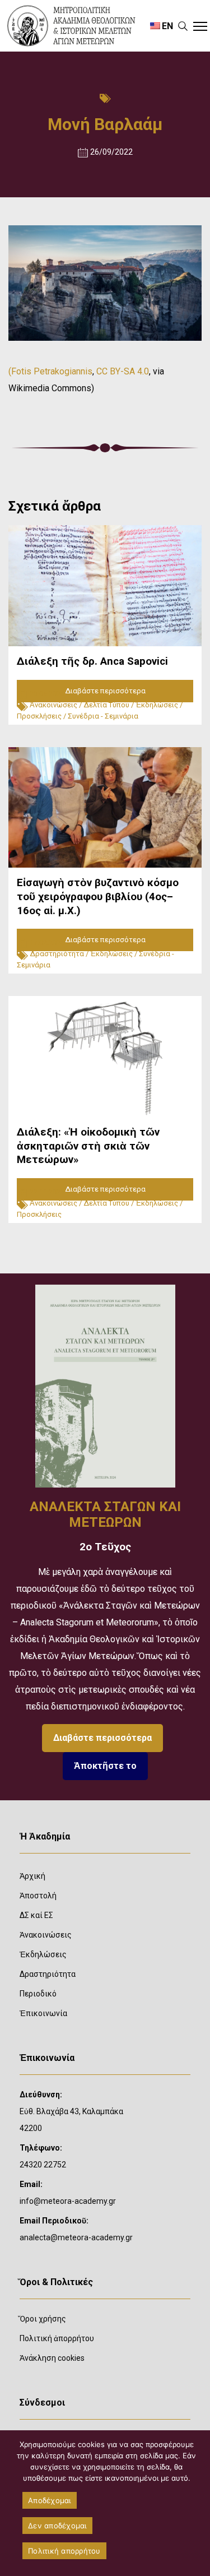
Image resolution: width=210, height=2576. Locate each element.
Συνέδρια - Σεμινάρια (103, 716)
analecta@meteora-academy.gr (76, 2237)
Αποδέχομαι (50, 2500)
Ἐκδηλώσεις (157, 705)
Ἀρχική (32, 1876)
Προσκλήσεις (39, 716)
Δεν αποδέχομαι (57, 2526)
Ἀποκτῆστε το (105, 1766)
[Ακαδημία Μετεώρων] (71, 26)
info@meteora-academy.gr (68, 2201)
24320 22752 (43, 2165)
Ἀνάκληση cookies (52, 2358)
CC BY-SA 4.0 (123, 371)
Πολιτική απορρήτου (64, 2551)
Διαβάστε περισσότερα (102, 1738)
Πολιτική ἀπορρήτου (57, 2338)
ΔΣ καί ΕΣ (36, 1915)
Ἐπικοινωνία (43, 2013)
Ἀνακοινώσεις (53, 705)
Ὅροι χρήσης (43, 2319)
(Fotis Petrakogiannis (50, 371)
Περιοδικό (38, 1994)
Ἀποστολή (38, 1896)
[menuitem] (161, 26)
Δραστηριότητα (57, 954)
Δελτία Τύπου (106, 705)
